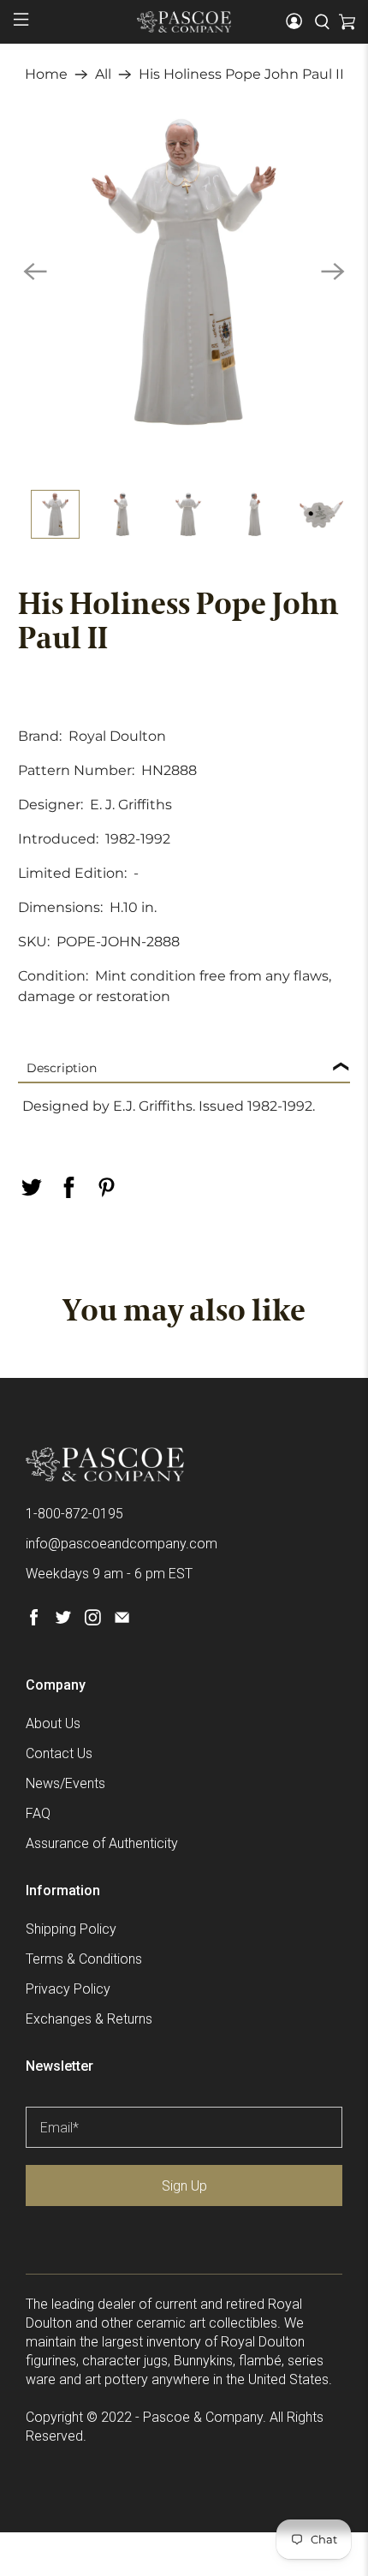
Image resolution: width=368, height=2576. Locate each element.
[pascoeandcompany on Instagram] (93, 1621)
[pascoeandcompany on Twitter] (63, 1621)
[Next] (333, 271)
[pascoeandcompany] (184, 21)
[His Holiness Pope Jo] (184, 272)
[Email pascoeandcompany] (122, 1621)
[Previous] (35, 271)
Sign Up (184, 2186)
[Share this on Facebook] (69, 1187)
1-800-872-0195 (74, 1514)
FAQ (38, 1813)
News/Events (65, 1783)
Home (46, 75)
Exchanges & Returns (89, 2019)
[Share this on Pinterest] (107, 1187)
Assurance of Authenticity (102, 1843)
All (103, 75)
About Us (53, 1723)
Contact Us (59, 1753)
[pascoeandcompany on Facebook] (34, 1621)
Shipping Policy (71, 1929)
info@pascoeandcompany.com (122, 1544)
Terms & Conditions (84, 1959)
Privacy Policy (68, 1989)
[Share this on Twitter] (32, 1187)
